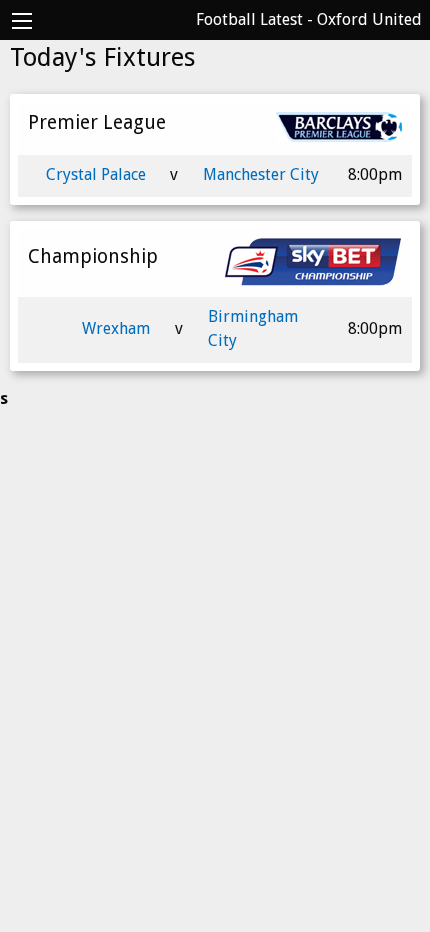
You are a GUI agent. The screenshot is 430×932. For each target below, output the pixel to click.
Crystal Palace (96, 174)
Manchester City (261, 174)
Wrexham (116, 328)
